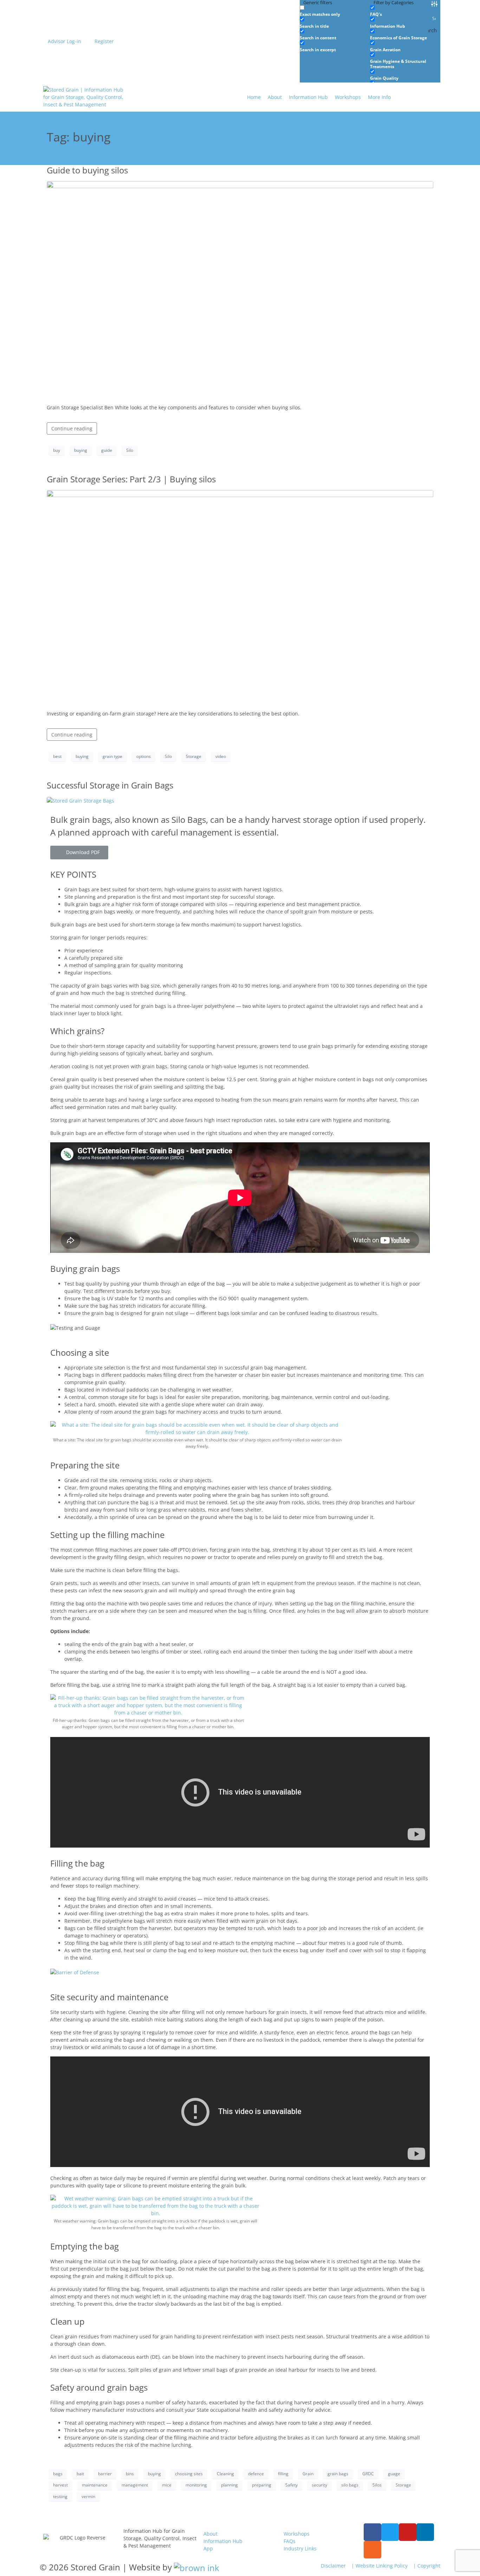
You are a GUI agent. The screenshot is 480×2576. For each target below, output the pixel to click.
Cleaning (225, 2474)
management (135, 2485)
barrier (105, 2474)
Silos (377, 2485)
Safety (291, 2485)
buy (57, 450)
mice (167, 2485)
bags (58, 2474)
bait (80, 2474)
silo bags (350, 2485)
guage (394, 2474)
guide (107, 450)
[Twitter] (390, 2532)
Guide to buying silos (87, 170)
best (57, 756)
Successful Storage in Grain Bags (110, 785)
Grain (308, 2474)
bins (130, 2474)
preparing (262, 2485)
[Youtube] (408, 2532)
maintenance (95, 2485)
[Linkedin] (425, 2532)
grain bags (338, 2474)
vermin (88, 2496)
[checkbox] (335, 11)
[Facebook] (372, 2532)
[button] (383, 97)
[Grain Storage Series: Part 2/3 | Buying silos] (240, 597)
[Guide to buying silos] (240, 289)
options (144, 756)
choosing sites (189, 2474)
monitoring (196, 2485)
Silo (130, 450)
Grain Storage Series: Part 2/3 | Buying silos (131, 479)
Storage (194, 756)
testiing (60, 2496)
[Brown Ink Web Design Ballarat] (197, 2567)
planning (229, 2485)
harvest (60, 2485)
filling (283, 2474)
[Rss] (372, 2550)
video (221, 756)
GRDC (368, 2474)
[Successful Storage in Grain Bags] (80, 800)
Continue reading (72, 428)
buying (81, 450)
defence (256, 2474)
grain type (112, 756)
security (319, 2485)
